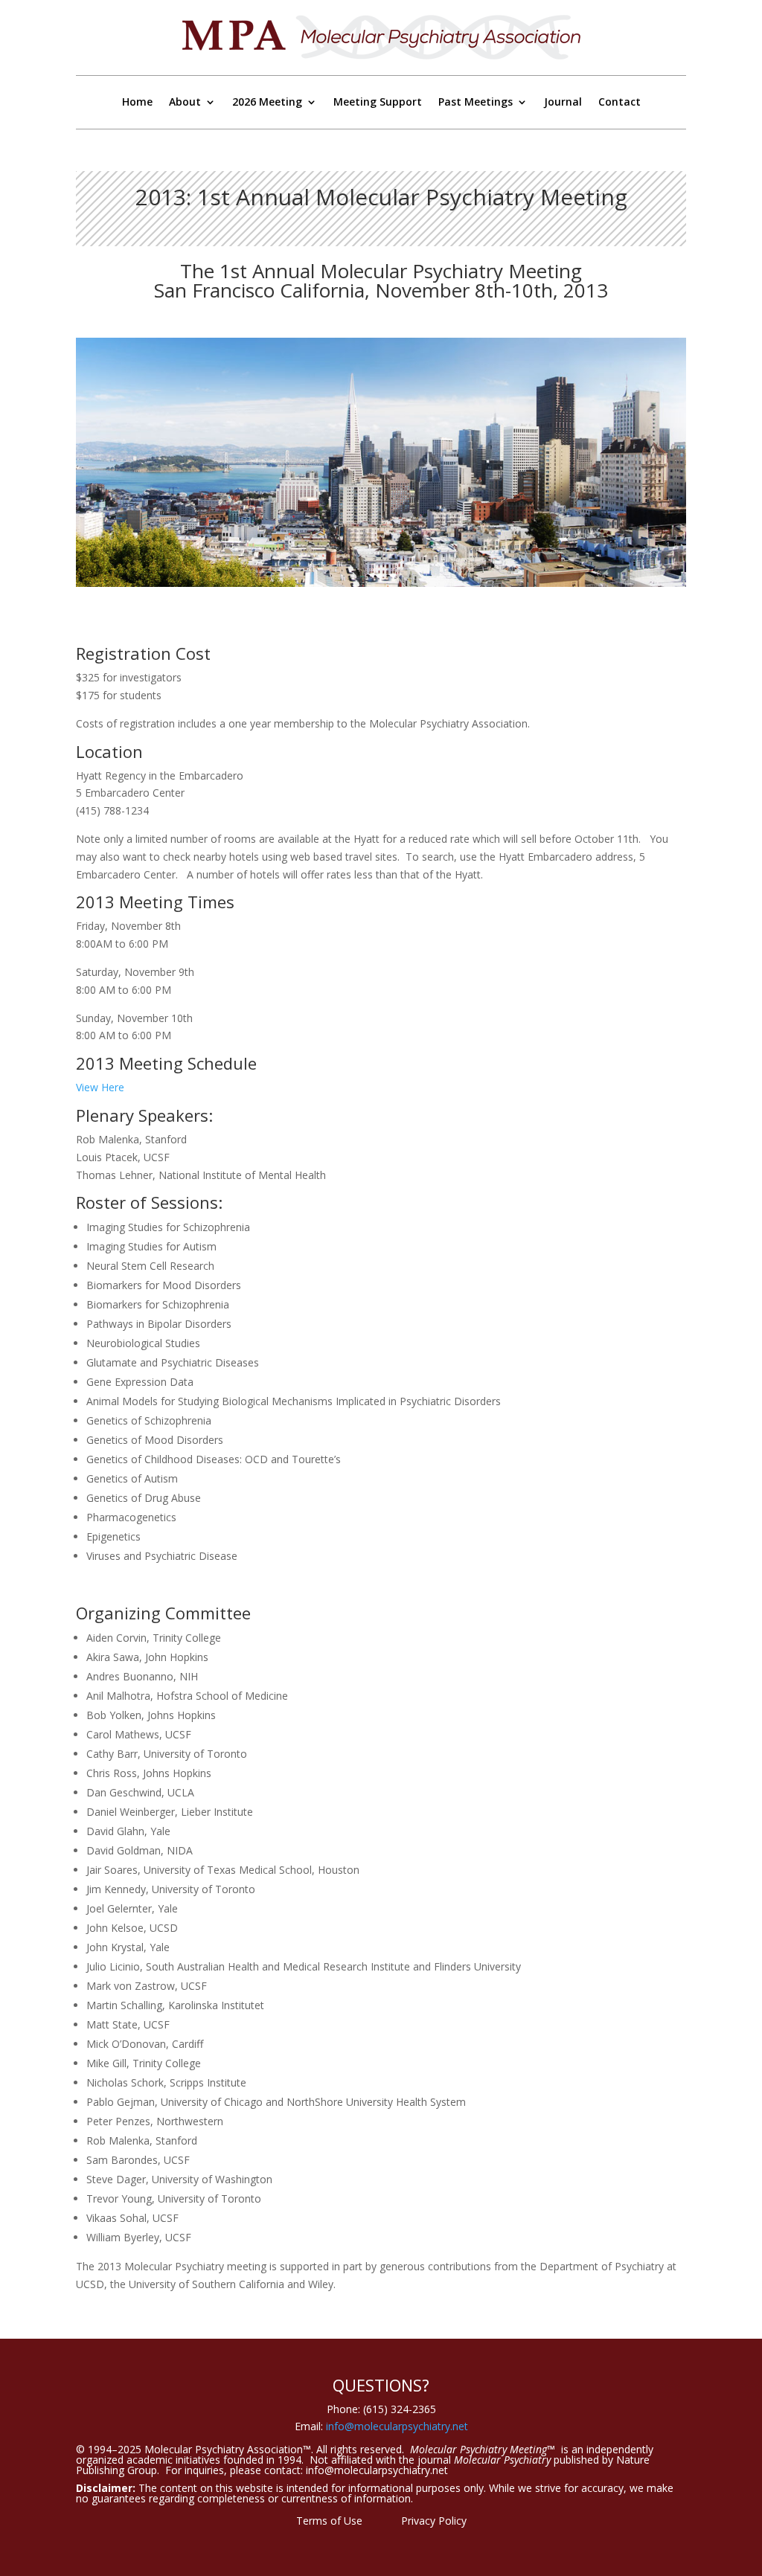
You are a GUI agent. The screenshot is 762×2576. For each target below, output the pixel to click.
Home (137, 103)
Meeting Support (378, 103)
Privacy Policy (434, 2521)
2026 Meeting (267, 103)
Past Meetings (476, 103)
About (185, 103)
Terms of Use (329, 2521)
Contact (619, 103)
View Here (100, 1087)
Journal (563, 103)
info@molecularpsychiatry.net (397, 2426)
